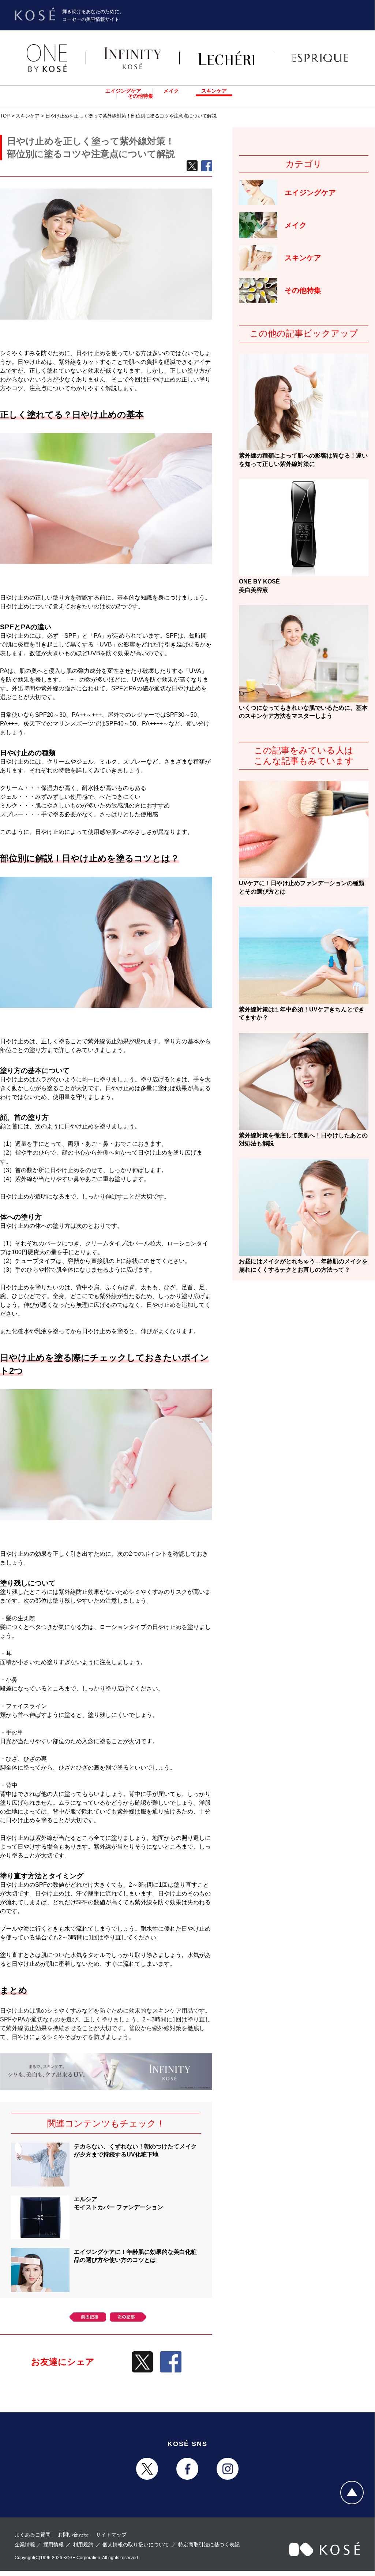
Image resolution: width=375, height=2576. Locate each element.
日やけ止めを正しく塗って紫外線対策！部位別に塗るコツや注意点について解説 (131, 116)
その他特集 (140, 96)
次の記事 (128, 2317)
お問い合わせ (73, 2535)
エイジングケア (123, 91)
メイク (171, 91)
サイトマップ (111, 2535)
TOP (5, 116)
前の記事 (88, 2317)
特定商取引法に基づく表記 (209, 2545)
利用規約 (83, 2545)
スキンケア (214, 91)
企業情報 (25, 2545)
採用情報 (53, 2545)
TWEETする (192, 166)
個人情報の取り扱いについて (136, 2545)
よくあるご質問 (33, 2535)
